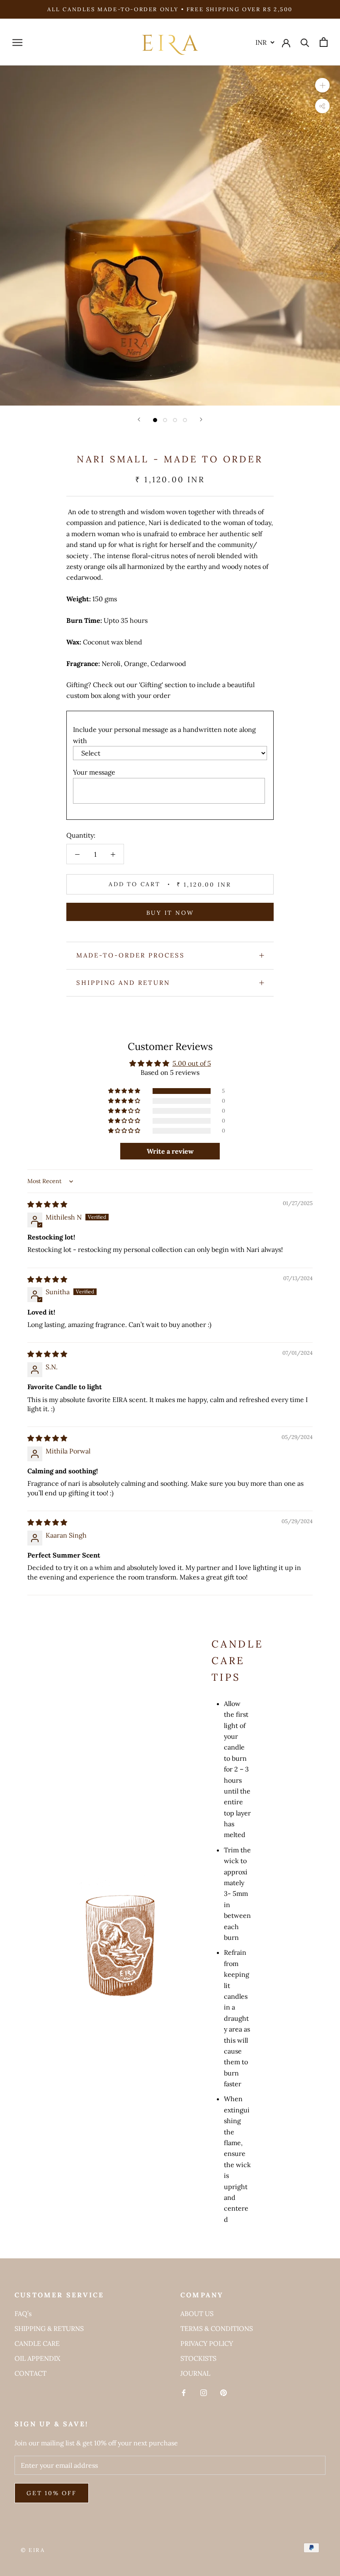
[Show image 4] (185, 420)
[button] (125, 1091)
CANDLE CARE (37, 2343)
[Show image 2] (165, 420)
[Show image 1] (155, 420)
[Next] (201, 419)
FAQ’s (23, 2314)
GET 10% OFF (52, 2493)
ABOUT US (197, 2314)
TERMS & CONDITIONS (217, 2328)
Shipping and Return (123, 983)
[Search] (305, 42)
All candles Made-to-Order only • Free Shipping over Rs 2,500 (170, 9)
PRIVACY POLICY (207, 2343)
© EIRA (33, 2550)
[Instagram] (204, 2392)
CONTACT (30, 2373)
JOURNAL (195, 2373)
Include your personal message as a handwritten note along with (164, 735)
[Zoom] (322, 85)
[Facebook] (184, 2392)
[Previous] (139, 419)
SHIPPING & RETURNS (49, 2328)
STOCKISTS (198, 2358)
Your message (94, 772)
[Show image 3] (175, 420)
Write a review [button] (170, 1151)
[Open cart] (324, 42)
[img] (47, 1204)
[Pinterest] (223, 2392)
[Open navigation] (17, 42)
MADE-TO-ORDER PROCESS (131, 955)
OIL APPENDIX (37, 2358)
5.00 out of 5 (192, 1063)
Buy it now (170, 913)
